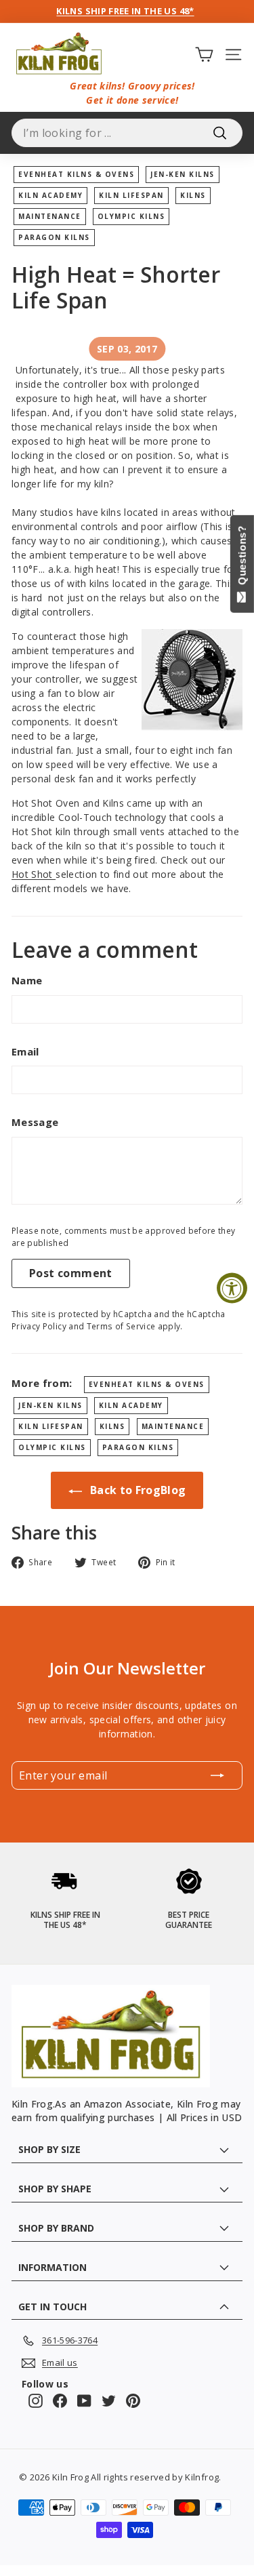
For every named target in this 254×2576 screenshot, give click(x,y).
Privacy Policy (39, 1326)
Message (35, 1122)
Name (27, 980)
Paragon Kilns (54, 237)
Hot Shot (34, 874)
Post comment (71, 1273)
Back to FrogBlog (137, 1490)
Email (25, 1051)
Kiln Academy (50, 195)
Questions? (242, 558)
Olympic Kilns (131, 216)
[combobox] (127, 133)
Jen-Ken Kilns (183, 174)
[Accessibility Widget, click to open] (232, 1288)
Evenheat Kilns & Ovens (76, 174)
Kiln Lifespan (131, 195)
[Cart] (204, 54)
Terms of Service (121, 1326)
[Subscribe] (217, 1775)
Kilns (193, 195)
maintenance (50, 216)
